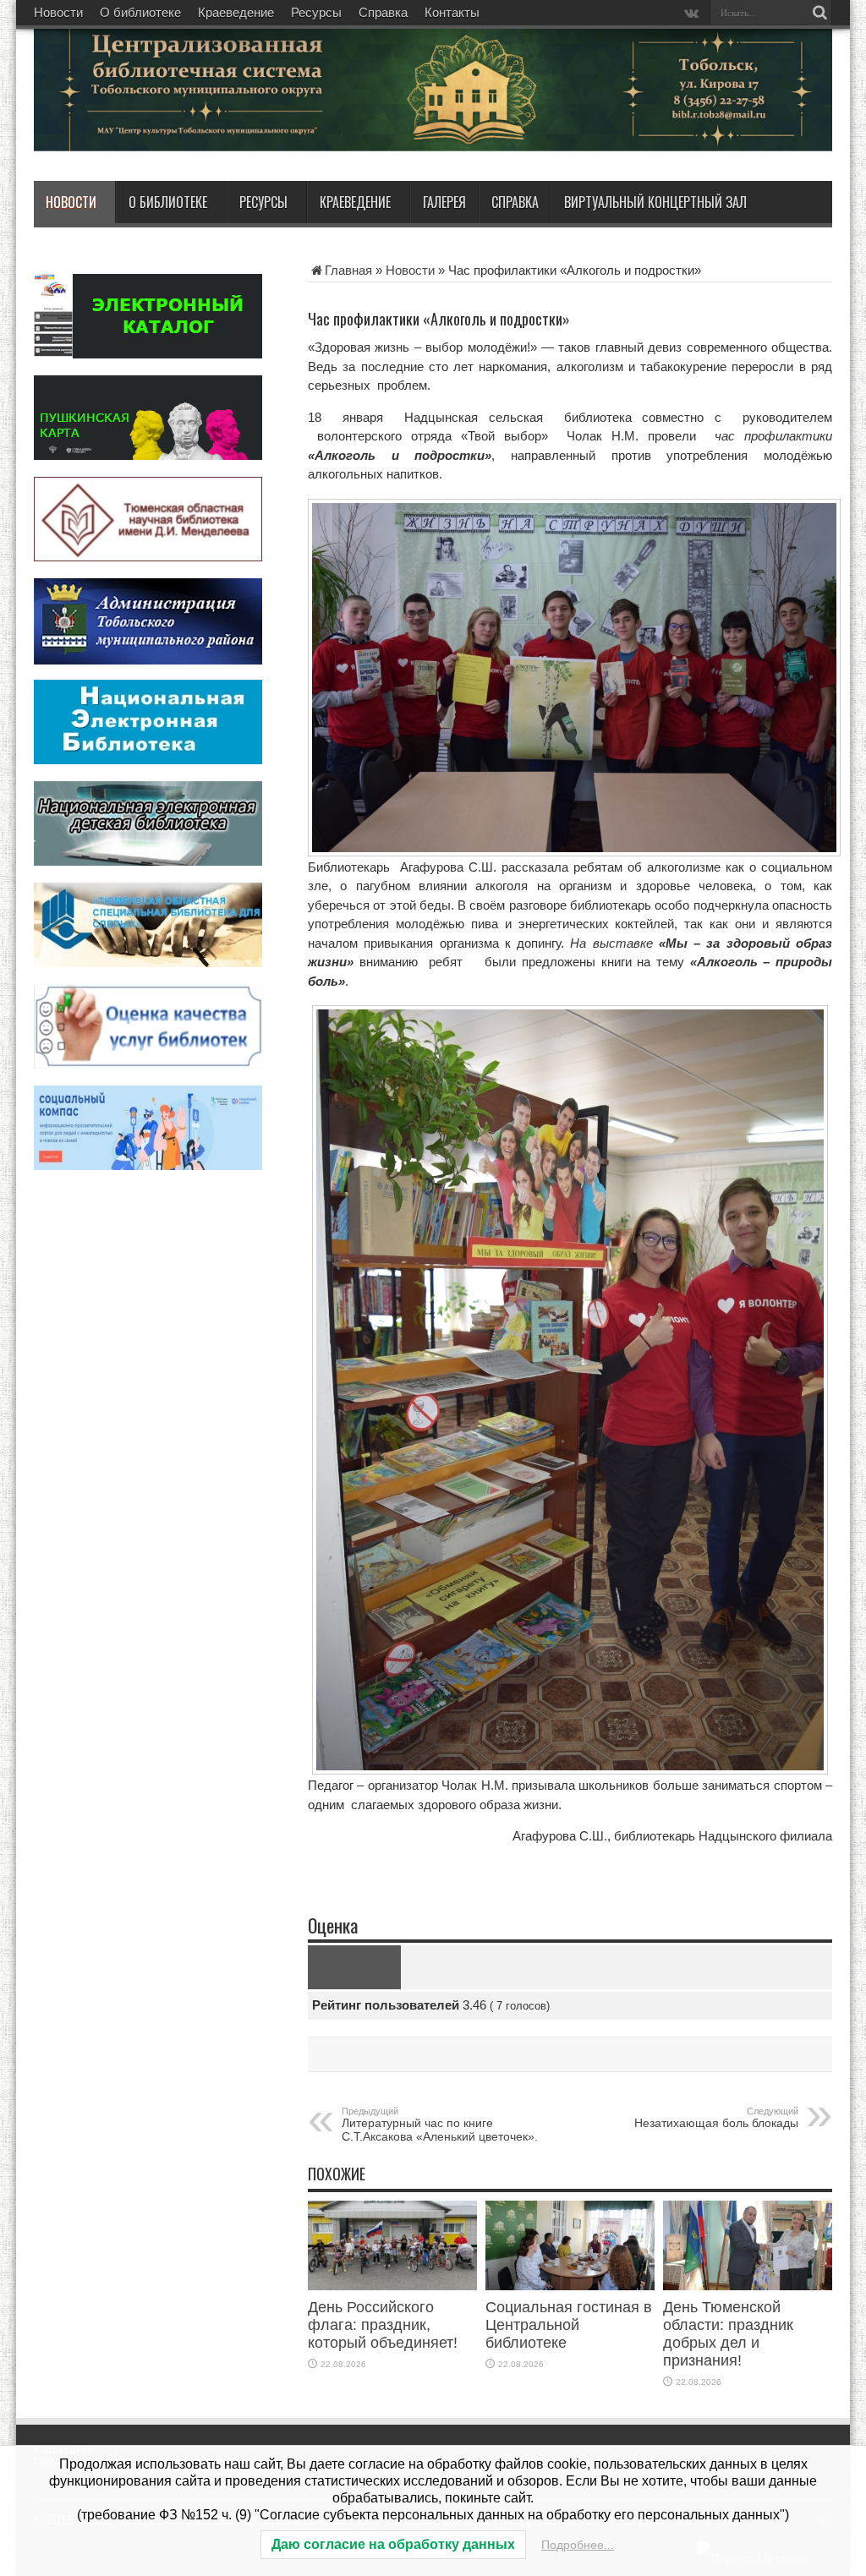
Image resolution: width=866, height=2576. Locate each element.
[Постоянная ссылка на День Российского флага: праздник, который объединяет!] (392, 2286)
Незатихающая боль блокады (716, 2118)
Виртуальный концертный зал (655, 202)
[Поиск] (819, 13)
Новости (58, 12)
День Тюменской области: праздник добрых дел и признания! (728, 2334)
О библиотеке (140, 12)
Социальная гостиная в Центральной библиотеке (569, 2325)
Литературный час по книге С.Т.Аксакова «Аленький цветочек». (440, 2125)
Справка (383, 12)
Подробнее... (578, 2545)
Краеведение (236, 12)
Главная (348, 270)
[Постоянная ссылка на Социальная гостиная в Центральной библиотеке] (570, 2286)
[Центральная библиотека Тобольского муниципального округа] (237, 139)
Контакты (452, 12)
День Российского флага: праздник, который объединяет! (383, 2325)
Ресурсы (316, 12)
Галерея (444, 202)
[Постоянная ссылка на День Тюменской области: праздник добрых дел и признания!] (748, 2286)
